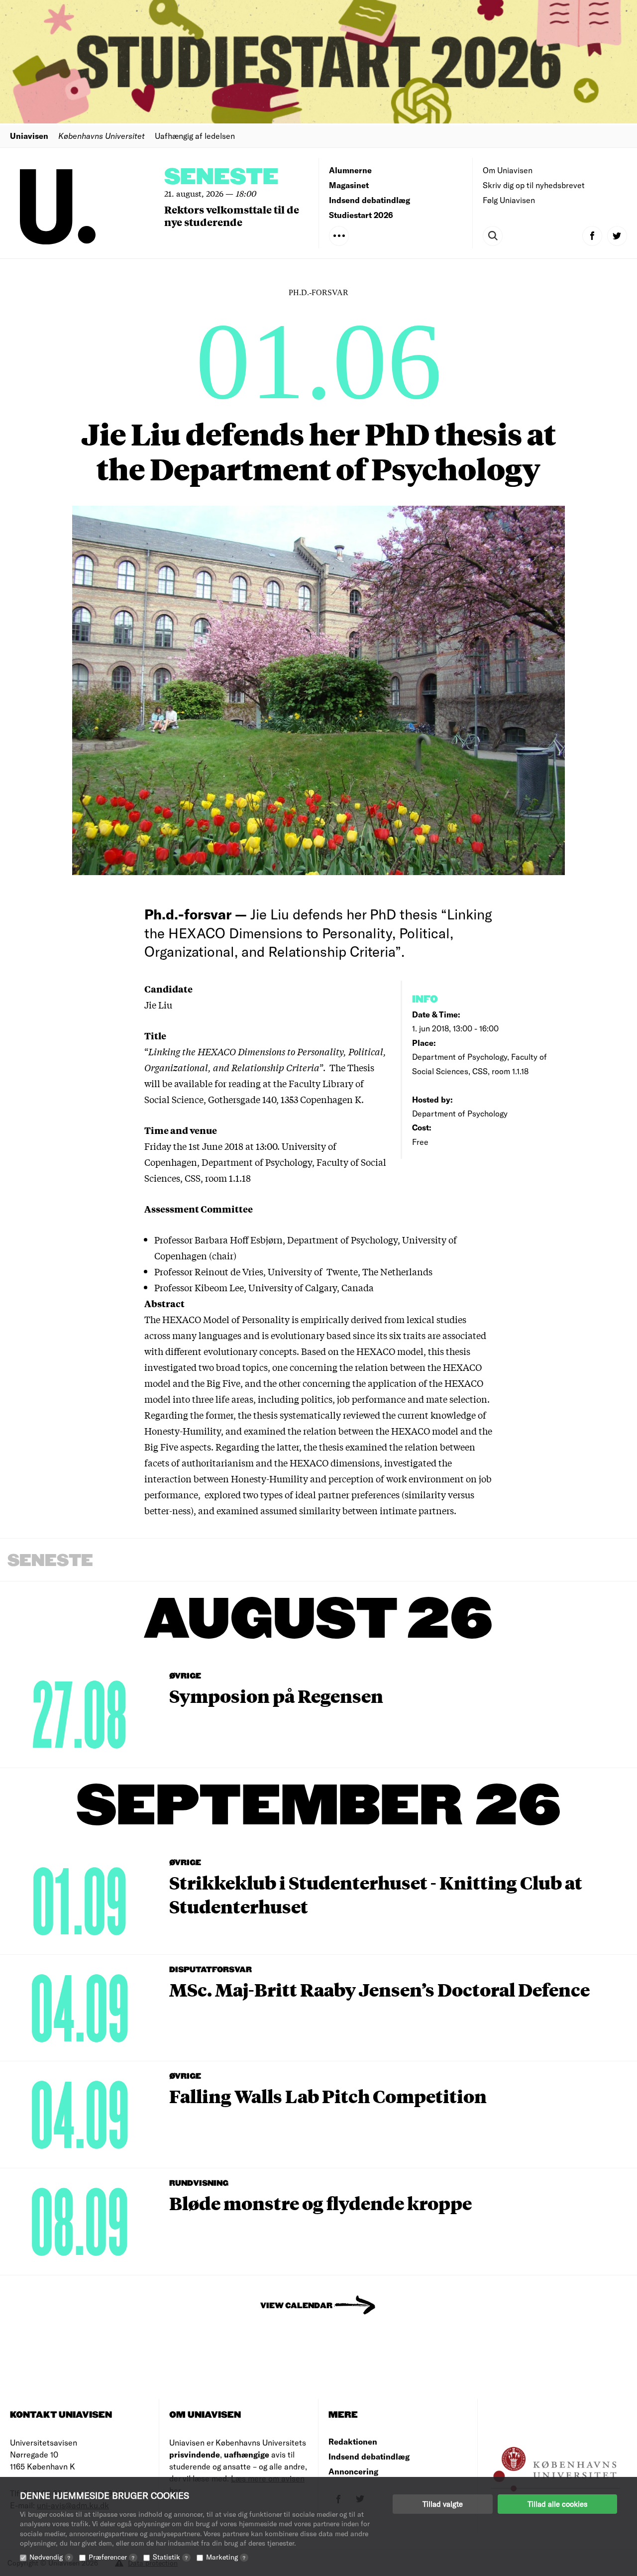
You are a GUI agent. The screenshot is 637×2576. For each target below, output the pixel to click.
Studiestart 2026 (361, 215)
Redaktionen (353, 2441)
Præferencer (111, 2557)
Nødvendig (50, 2557)
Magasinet (349, 185)
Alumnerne (350, 170)
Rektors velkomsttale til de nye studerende (232, 216)
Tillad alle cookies (557, 2504)
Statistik (170, 2557)
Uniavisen (29, 136)
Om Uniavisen (508, 170)
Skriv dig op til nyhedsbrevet (534, 185)
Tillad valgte (443, 2504)
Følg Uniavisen (509, 200)
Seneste (221, 177)
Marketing (226, 2557)
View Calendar (296, 2306)
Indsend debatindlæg (370, 200)
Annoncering (353, 2471)
